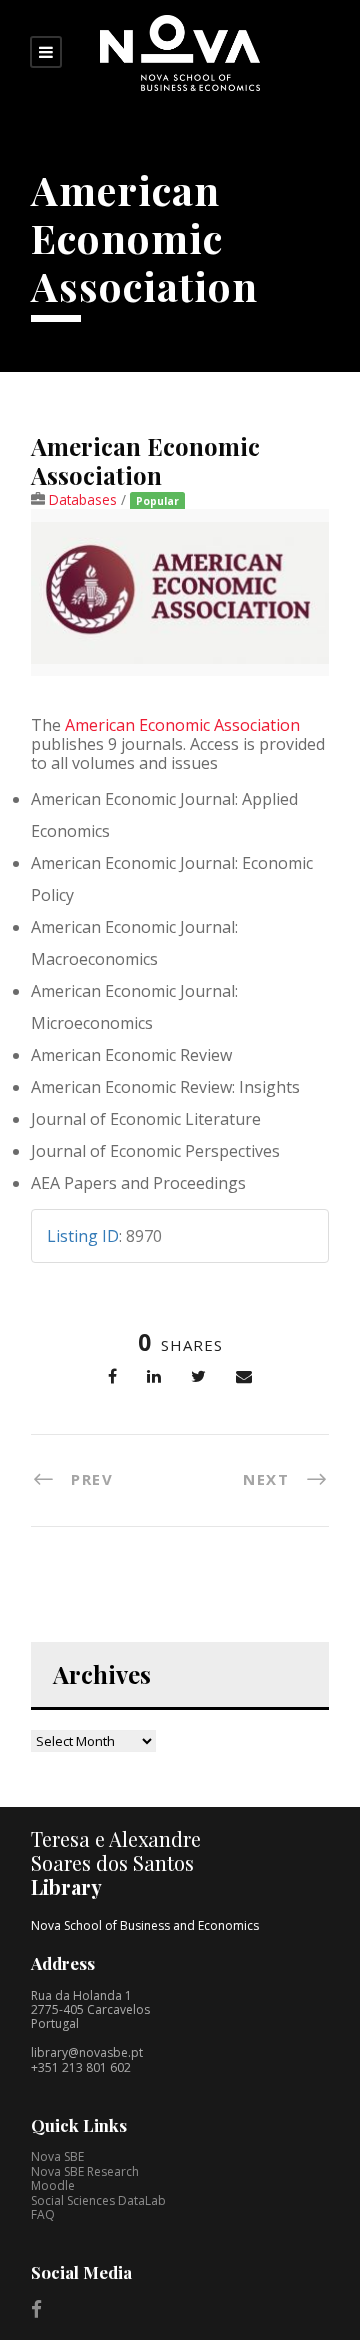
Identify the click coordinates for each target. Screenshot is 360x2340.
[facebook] (36, 2309)
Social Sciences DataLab (98, 2200)
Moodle (53, 2185)
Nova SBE (57, 2156)
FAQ (43, 2214)
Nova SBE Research (85, 2171)
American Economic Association (182, 725)
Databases (83, 499)
